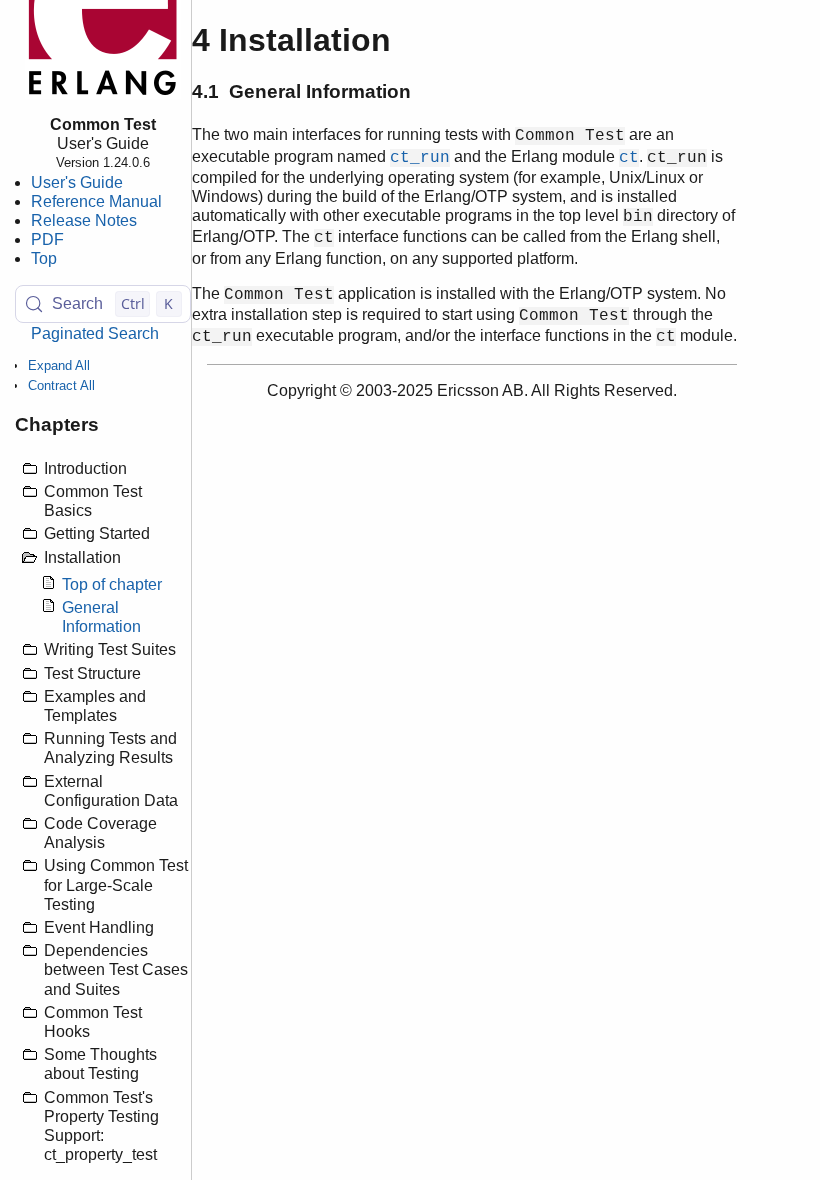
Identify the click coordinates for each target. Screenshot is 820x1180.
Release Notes (84, 220)
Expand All (59, 365)
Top (44, 258)
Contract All (61, 385)
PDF (47, 239)
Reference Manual (96, 201)
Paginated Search (95, 333)
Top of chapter (112, 584)
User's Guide (77, 182)
